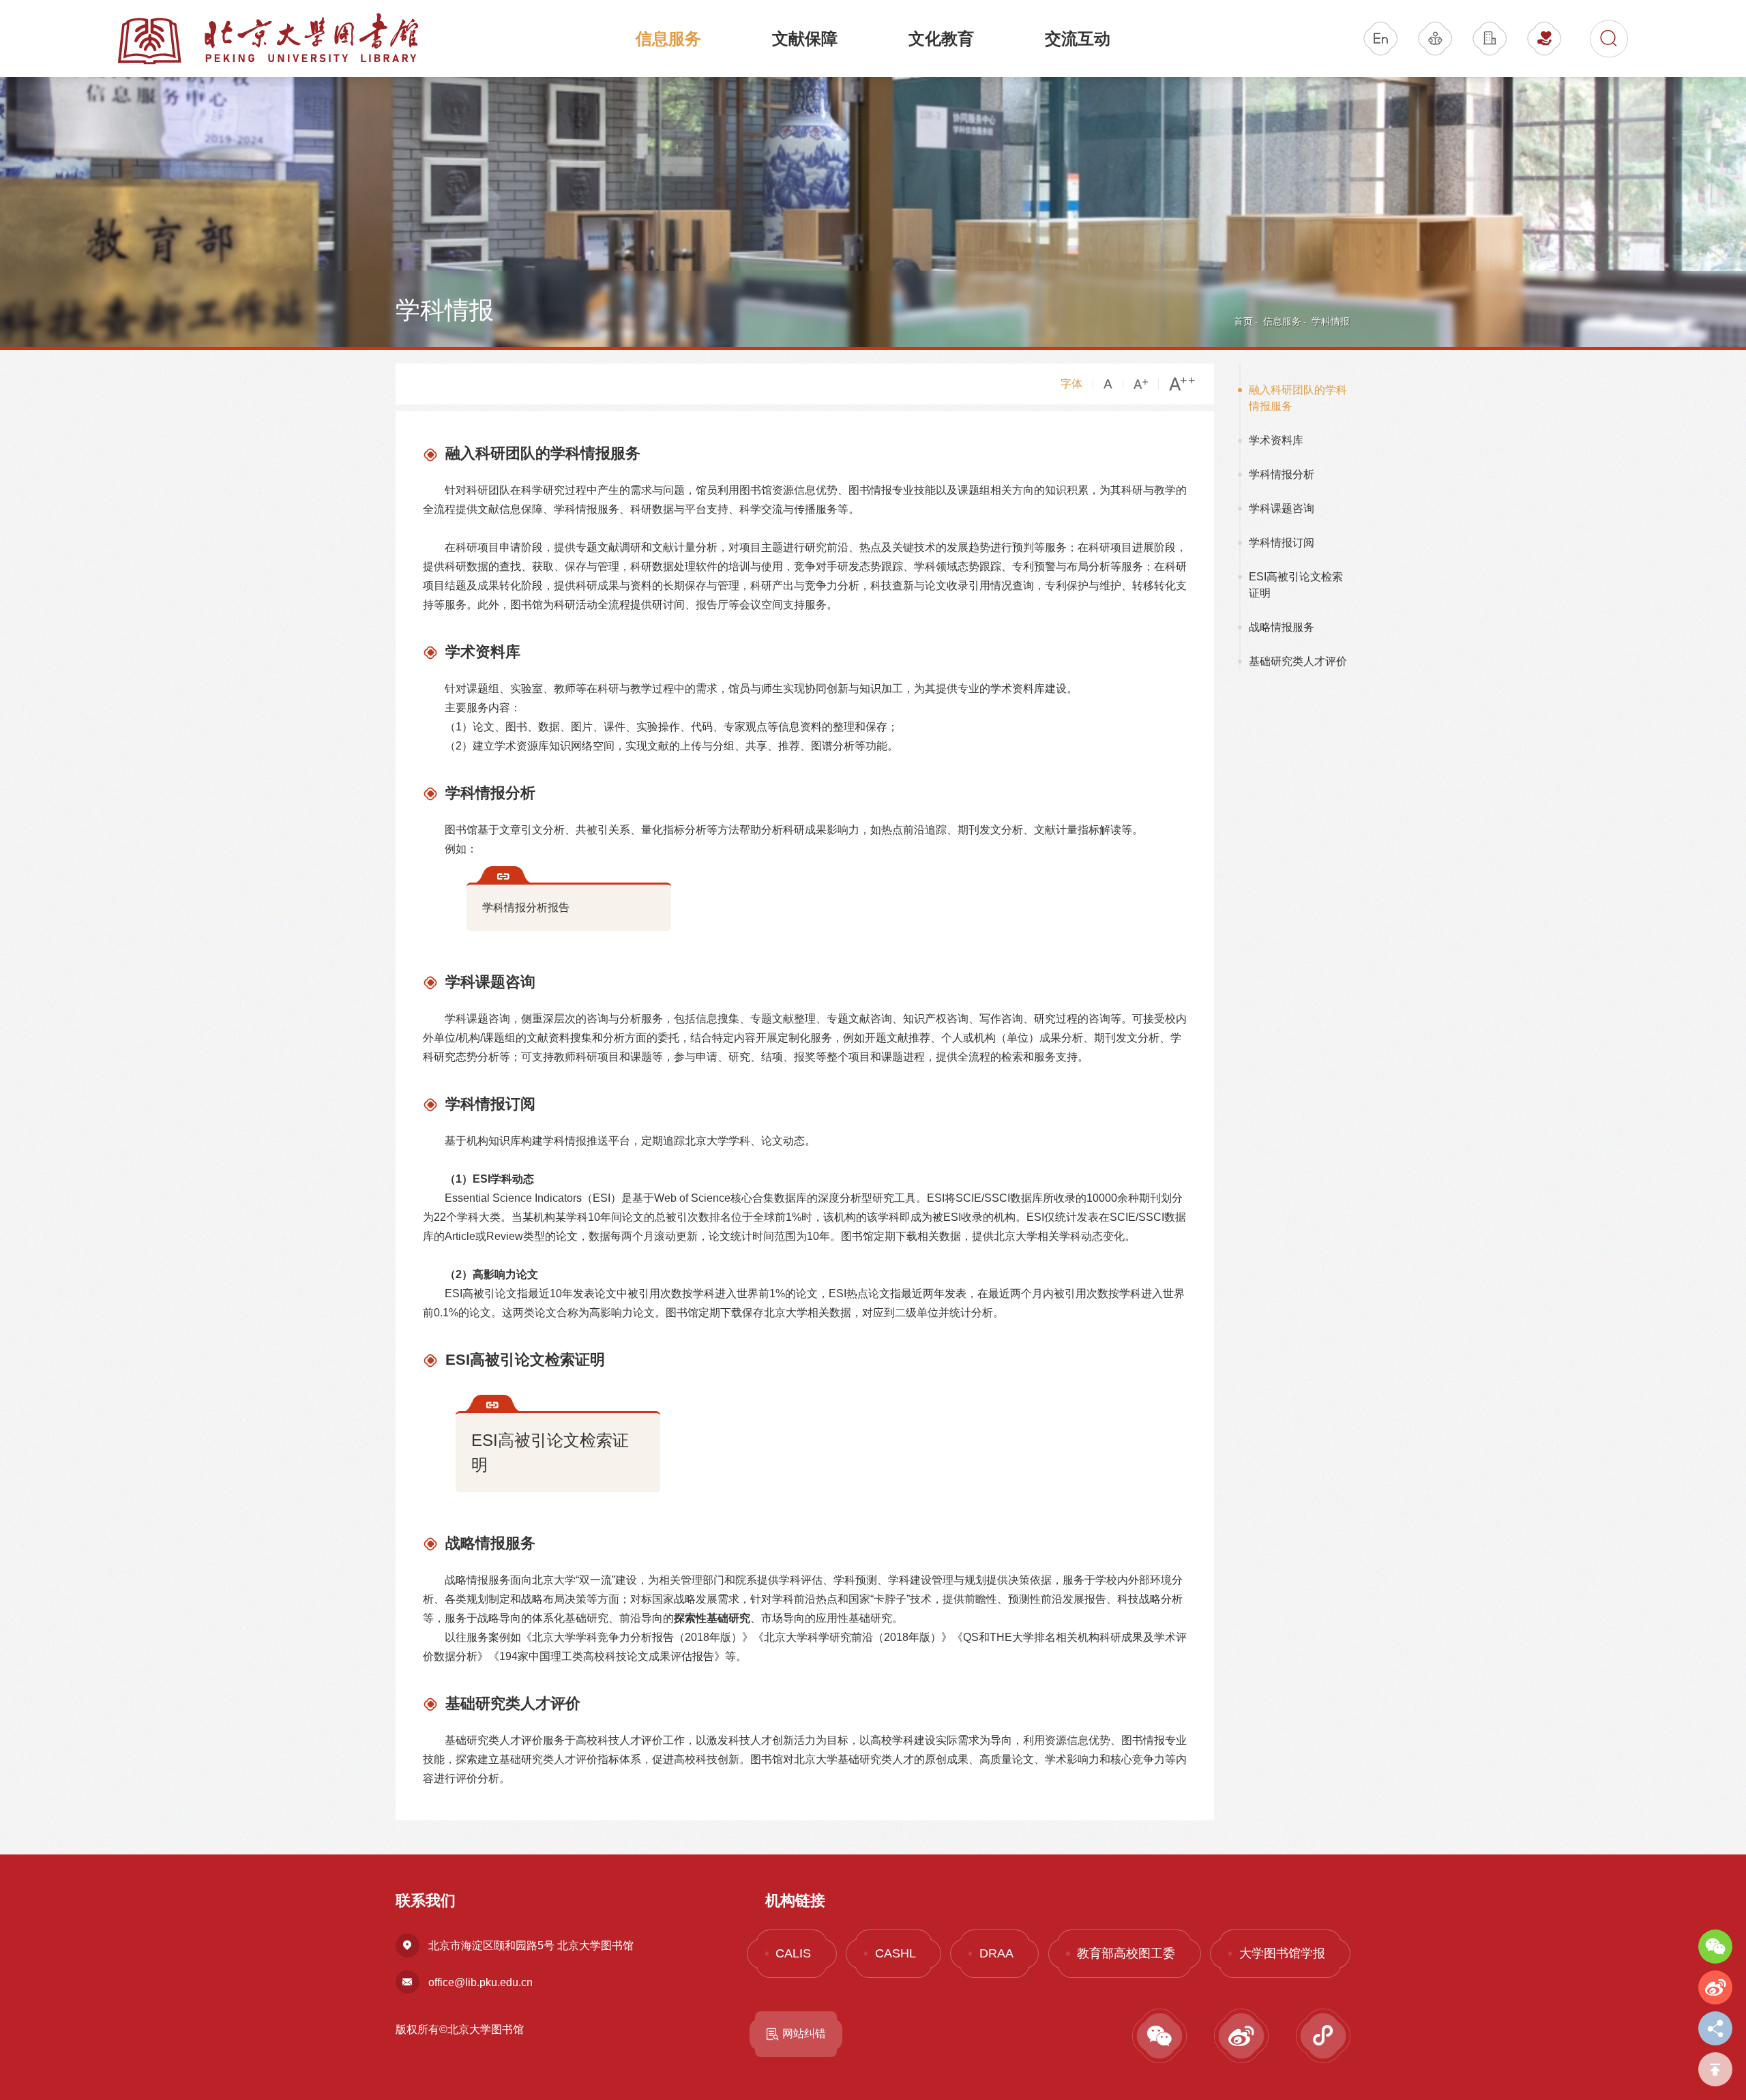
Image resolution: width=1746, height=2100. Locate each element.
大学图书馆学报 (1282, 1953)
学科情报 (1331, 321)
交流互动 (1078, 39)
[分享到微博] (1715, 1987)
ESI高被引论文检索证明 (550, 1452)
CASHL (896, 1953)
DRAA (996, 1953)
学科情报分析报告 (526, 907)
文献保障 (805, 39)
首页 (1243, 321)
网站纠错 (804, 2034)
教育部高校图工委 (1126, 1953)
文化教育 (941, 39)
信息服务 (668, 39)
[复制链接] (1715, 2028)
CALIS (793, 1953)
